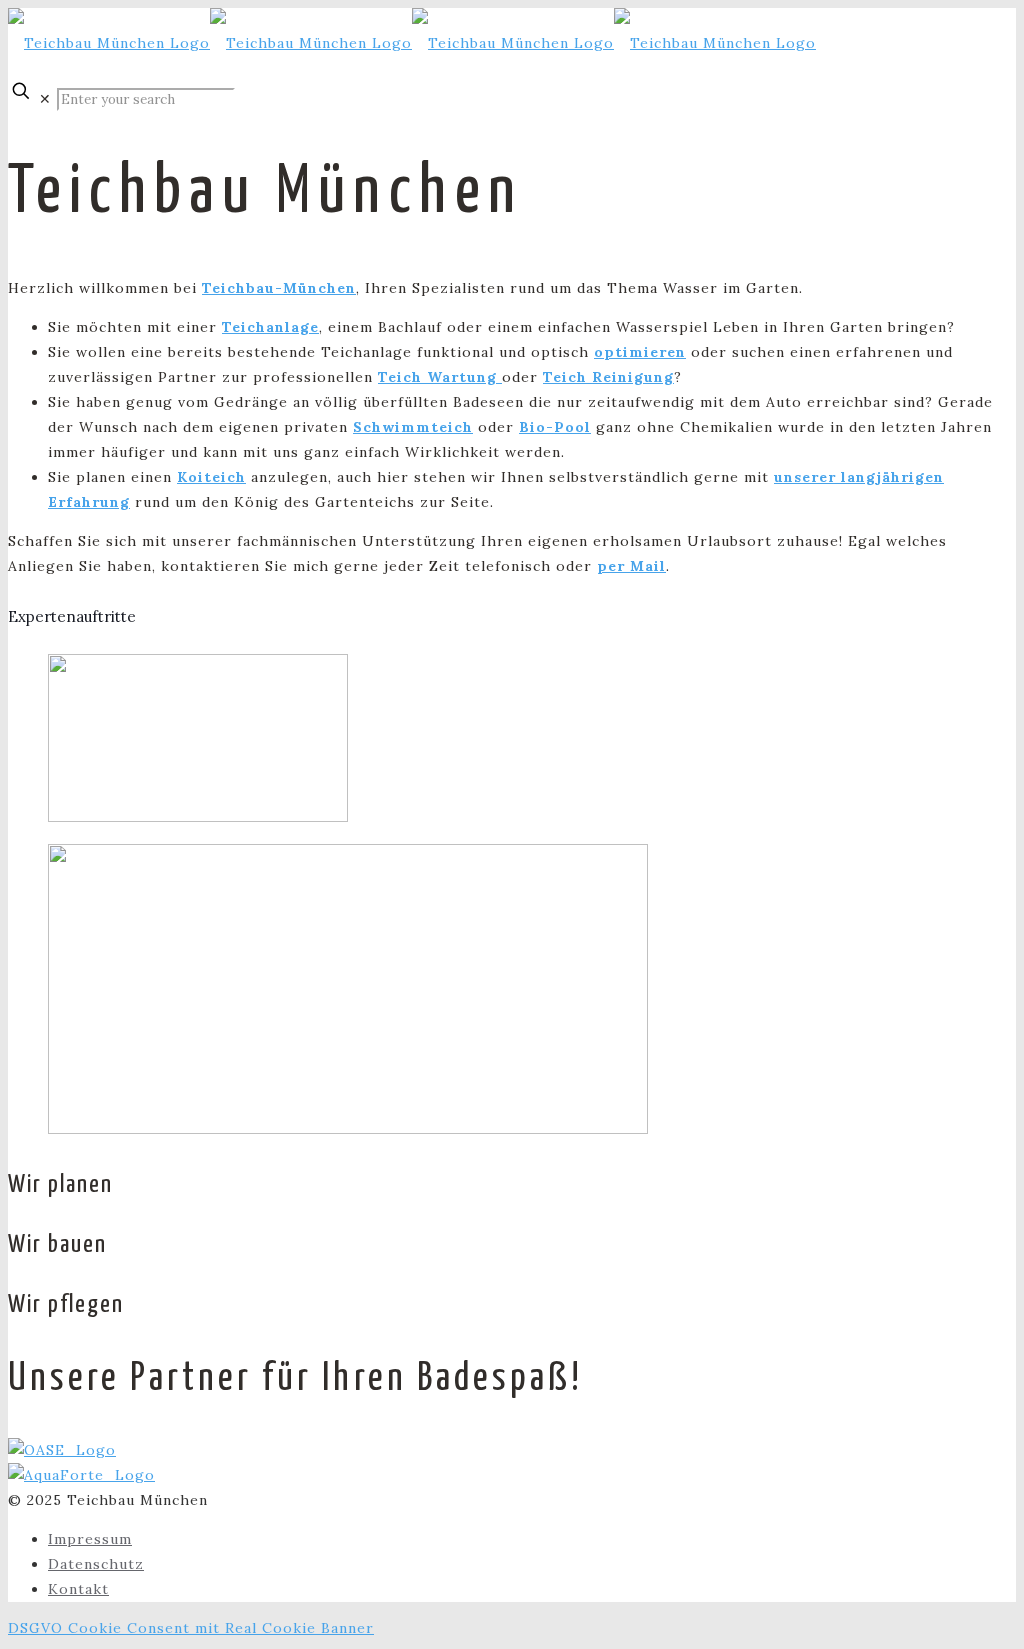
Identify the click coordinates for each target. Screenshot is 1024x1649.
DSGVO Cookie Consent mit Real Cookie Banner (191, 1628)
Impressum (90, 1539)
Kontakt (78, 1589)
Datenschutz (96, 1564)
